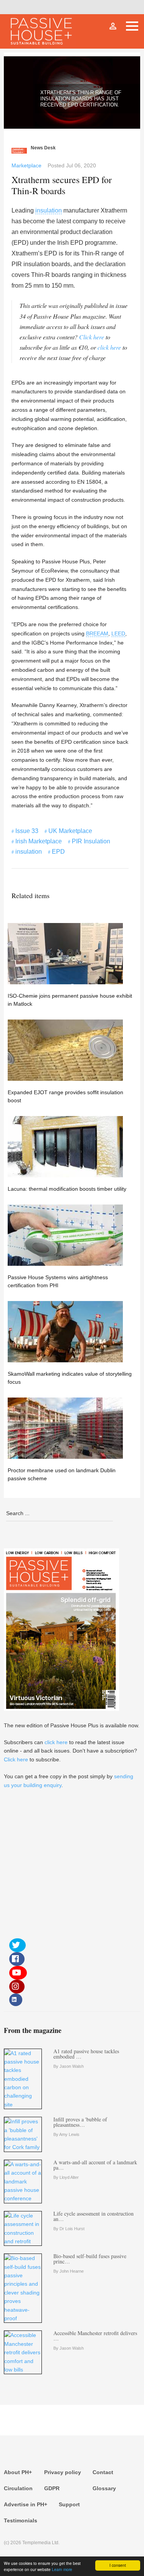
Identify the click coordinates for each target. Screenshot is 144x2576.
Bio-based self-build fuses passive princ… (90, 2259)
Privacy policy (63, 2472)
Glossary (104, 2488)
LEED (118, 633)
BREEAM (97, 633)
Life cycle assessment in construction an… (94, 2216)
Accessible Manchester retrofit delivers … (95, 2336)
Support (69, 2504)
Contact (103, 2472)
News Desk (43, 148)
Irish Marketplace (39, 841)
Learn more (62, 2569)
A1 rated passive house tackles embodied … (86, 2054)
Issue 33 (27, 831)
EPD (58, 852)
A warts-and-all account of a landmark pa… (95, 2165)
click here (109, 347)
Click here (92, 337)
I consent (118, 2565)
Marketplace (26, 165)
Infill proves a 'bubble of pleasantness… (80, 2122)
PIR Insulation (91, 841)
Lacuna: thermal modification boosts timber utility (67, 1189)
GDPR (52, 2488)
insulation (49, 210)
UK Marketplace (70, 831)
